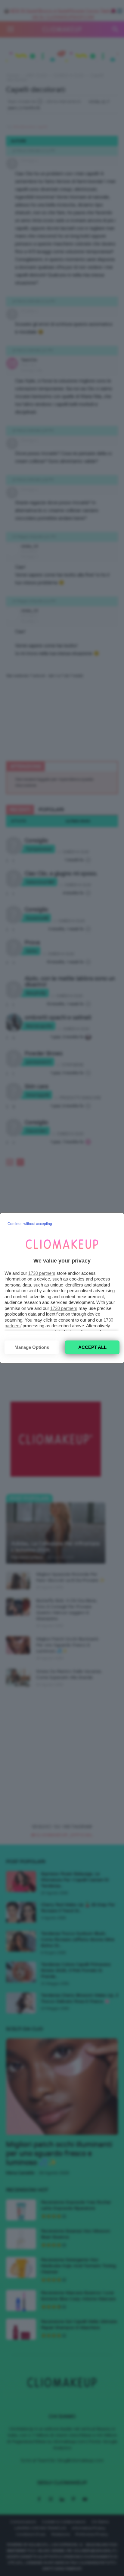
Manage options (32, 1347)
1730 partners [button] (42, 1273)
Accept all (92, 1347)
